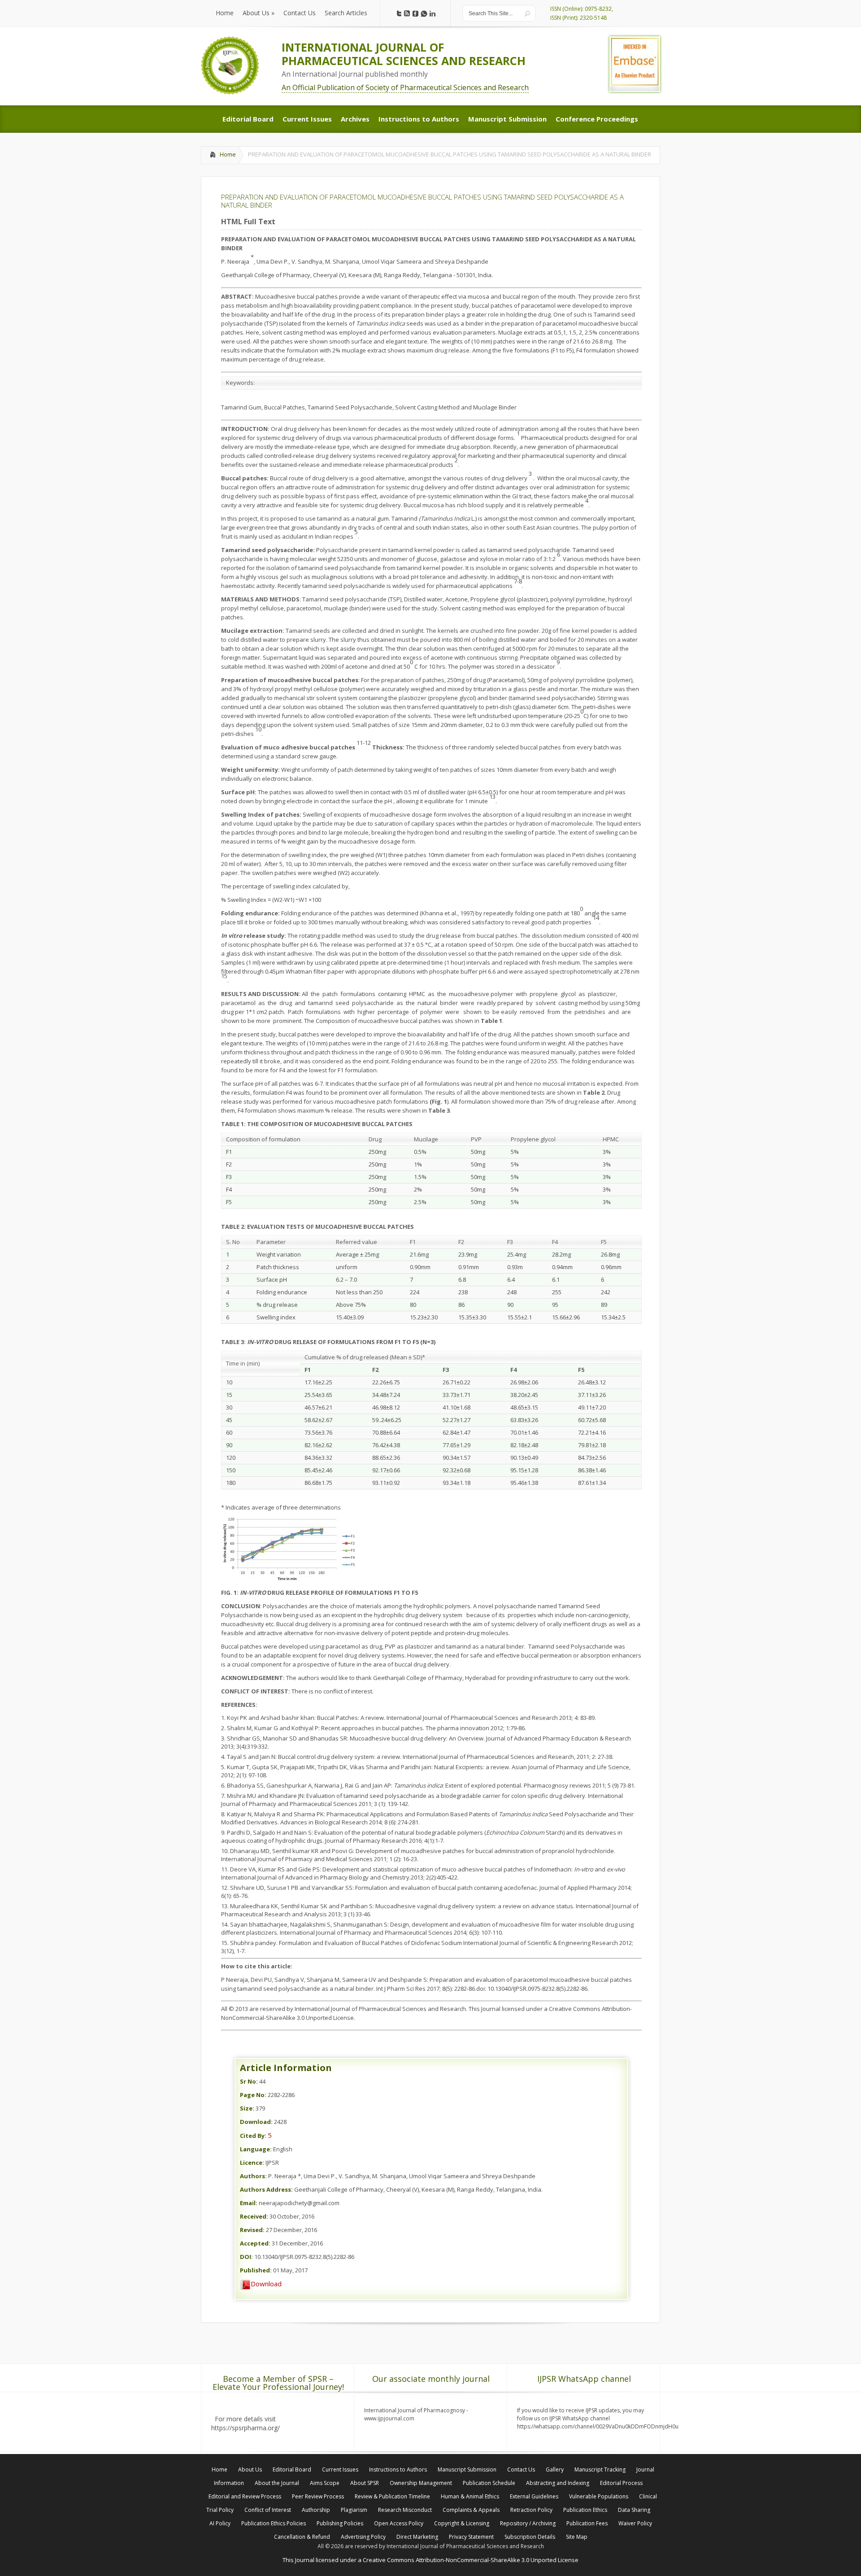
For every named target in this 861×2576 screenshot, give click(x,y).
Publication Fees (587, 2523)
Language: (256, 2149)
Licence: (252, 2163)
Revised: (252, 2230)
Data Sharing (634, 2510)
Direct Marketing (417, 2537)
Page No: (253, 2095)
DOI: (246, 2257)
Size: (247, 2108)
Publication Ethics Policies (274, 2523)
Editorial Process (621, 2483)
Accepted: (255, 2243)
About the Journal (277, 2483)
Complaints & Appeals (471, 2510)
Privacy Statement (471, 2537)
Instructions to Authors (398, 2469)
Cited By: (253, 2136)
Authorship (316, 2510)
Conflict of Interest (268, 2510)
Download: (256, 2122)
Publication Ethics (585, 2510)
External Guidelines (534, 2496)
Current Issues (340, 2469)
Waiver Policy (635, 2523)
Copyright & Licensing (462, 2523)
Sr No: (249, 2081)
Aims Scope (325, 2483)
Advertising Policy (363, 2537)
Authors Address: (266, 2189)
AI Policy (220, 2523)
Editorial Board (292, 2469)
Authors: (253, 2176)
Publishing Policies (340, 2523)
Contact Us (521, 2469)
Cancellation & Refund (302, 2537)
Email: (249, 2203)
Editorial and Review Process (245, 2496)
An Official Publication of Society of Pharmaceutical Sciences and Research (405, 87)
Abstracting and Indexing (558, 2483)
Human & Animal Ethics (470, 2496)
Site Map (577, 2537)
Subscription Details (530, 2537)
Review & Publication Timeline (392, 2496)
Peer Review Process (318, 2496)
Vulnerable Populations (599, 2496)
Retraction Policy (531, 2510)
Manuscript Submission (467, 2469)
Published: (256, 2270)
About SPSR (365, 2483)
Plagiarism (354, 2510)
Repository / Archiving (528, 2523)
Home (228, 154)
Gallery (555, 2469)
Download (266, 2284)
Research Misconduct (405, 2510)
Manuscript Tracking (600, 2469)
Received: (254, 2216)
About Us (250, 2469)
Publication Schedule (489, 2483)
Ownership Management (421, 2483)
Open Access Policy (399, 2523)
